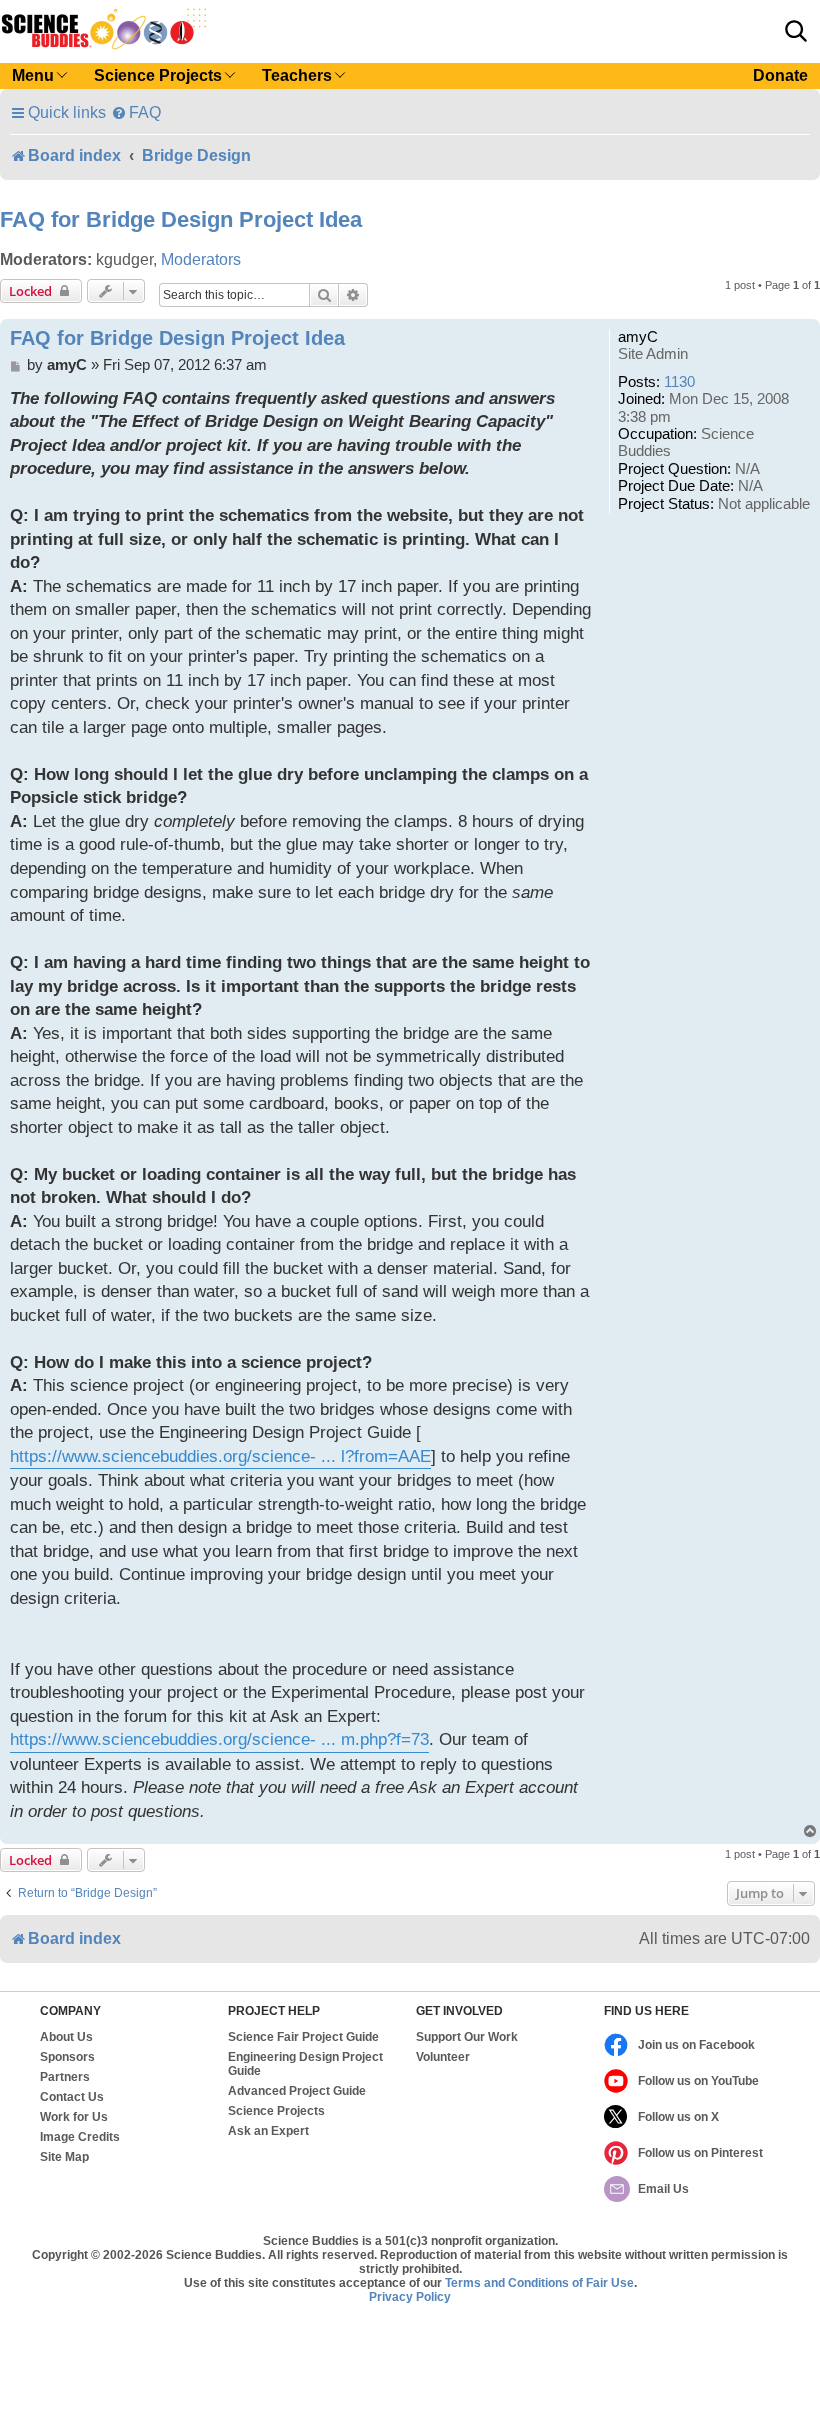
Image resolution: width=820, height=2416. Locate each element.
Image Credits (80, 2137)
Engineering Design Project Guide (305, 2064)
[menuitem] (136, 112)
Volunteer (443, 2057)
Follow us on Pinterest (700, 2153)
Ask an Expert (268, 2131)
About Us (66, 2037)
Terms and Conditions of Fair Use (539, 2283)
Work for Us (74, 2117)
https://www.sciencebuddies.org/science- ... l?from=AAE (220, 1456)
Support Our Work (467, 2037)
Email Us (663, 2189)
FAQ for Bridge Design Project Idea (181, 219)
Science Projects (276, 2111)
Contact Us (72, 2097)
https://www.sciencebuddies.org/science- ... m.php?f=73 (219, 1739)
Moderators (201, 259)
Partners (65, 2077)
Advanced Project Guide (297, 2091)
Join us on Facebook (696, 2045)
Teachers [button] (297, 75)
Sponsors (67, 2057)
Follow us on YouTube (698, 2081)
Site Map (64, 2157)
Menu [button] (33, 75)
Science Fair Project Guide (303, 2037)
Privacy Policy (410, 2297)
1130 (679, 382)
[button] (796, 31)
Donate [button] (780, 75)
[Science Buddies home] (104, 29)
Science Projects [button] (158, 75)
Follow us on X (678, 2117)
